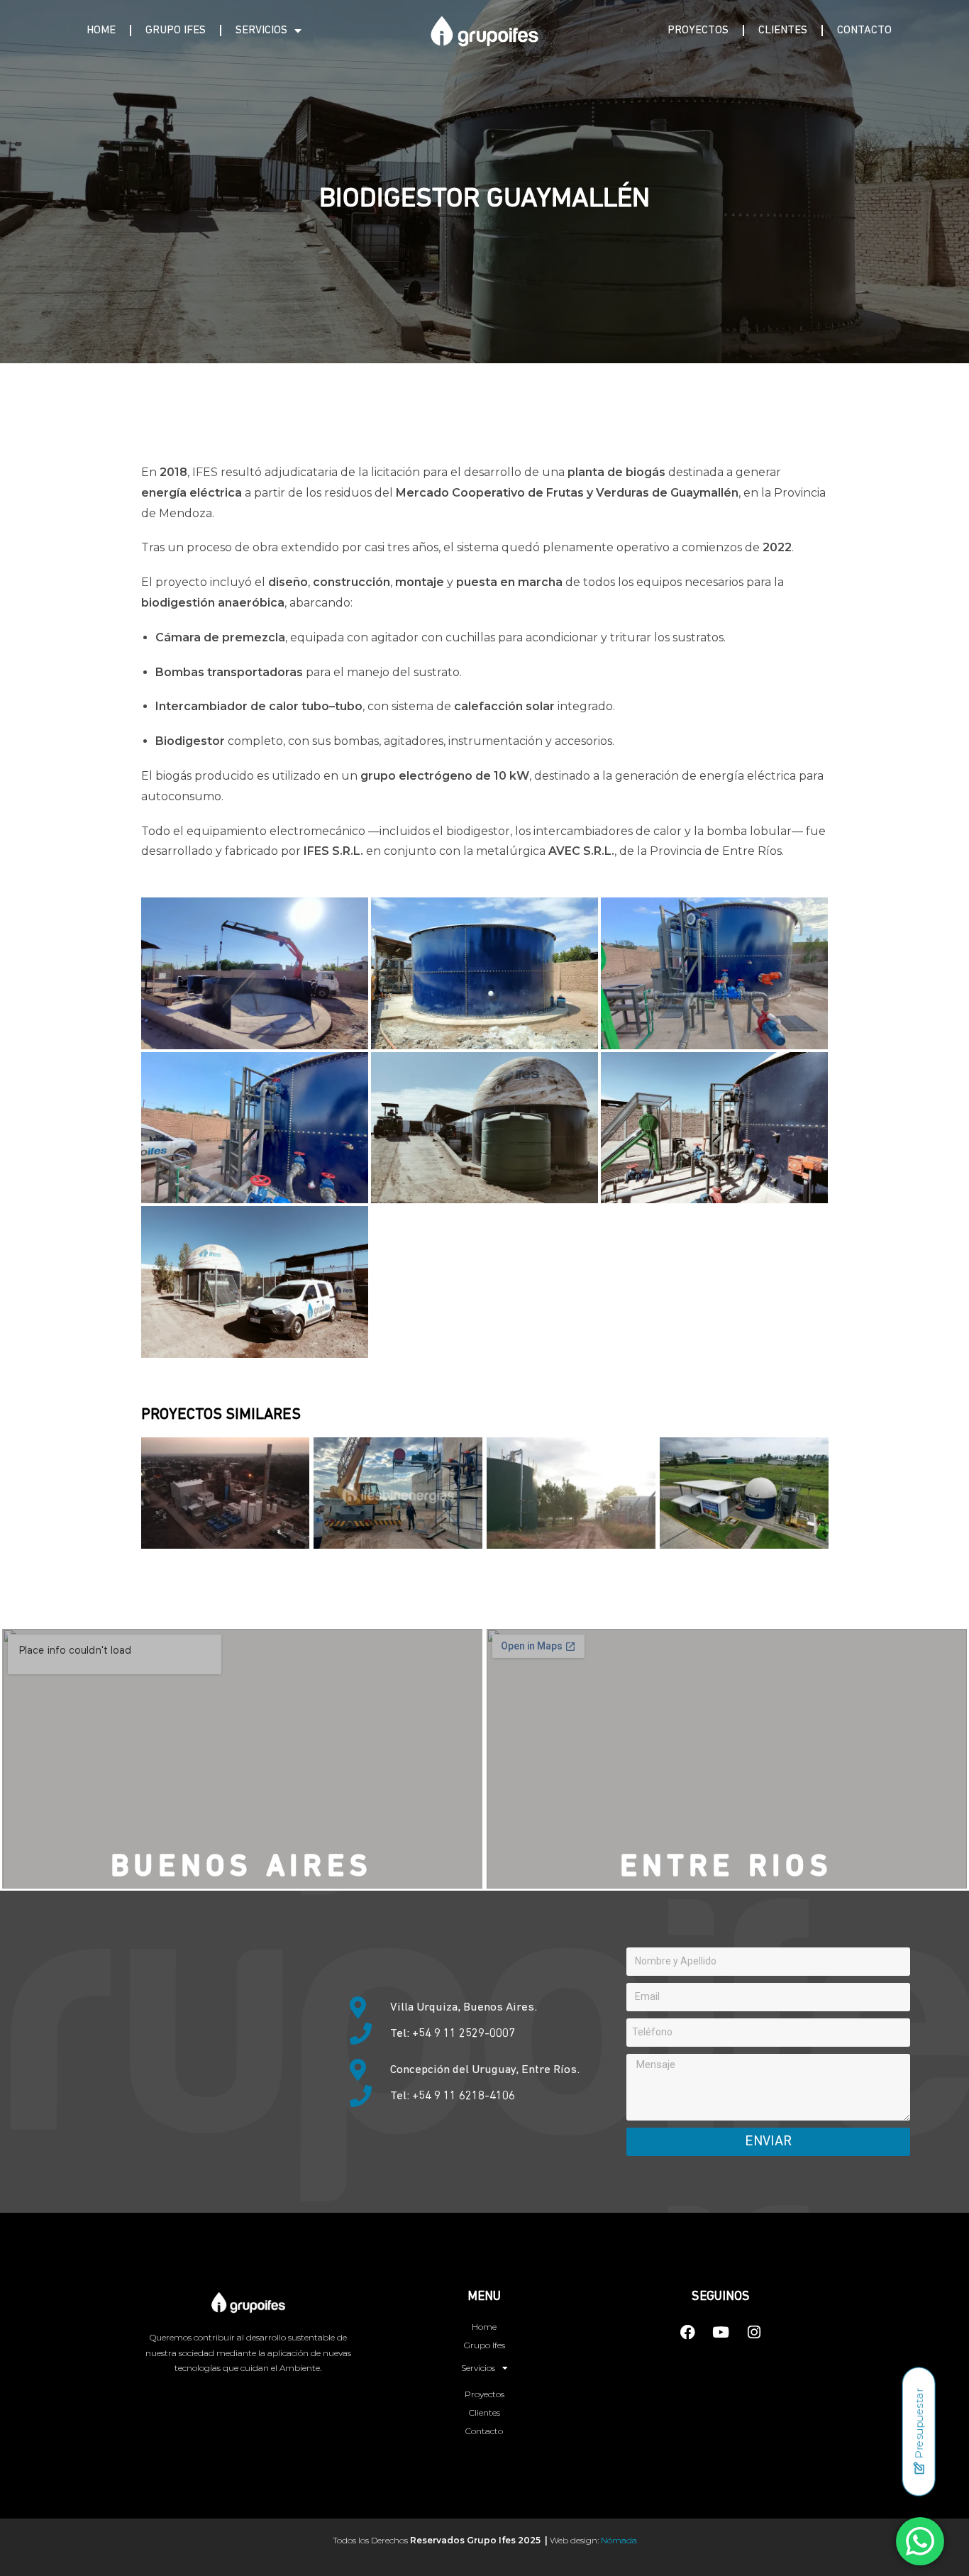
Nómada (619, 2540)
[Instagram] (754, 2333)
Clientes (783, 31)
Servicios (261, 31)
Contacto (864, 31)
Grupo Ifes (176, 31)
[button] (255, 973)
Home (101, 31)
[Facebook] (687, 2333)
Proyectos (698, 31)
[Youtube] (721, 2333)
